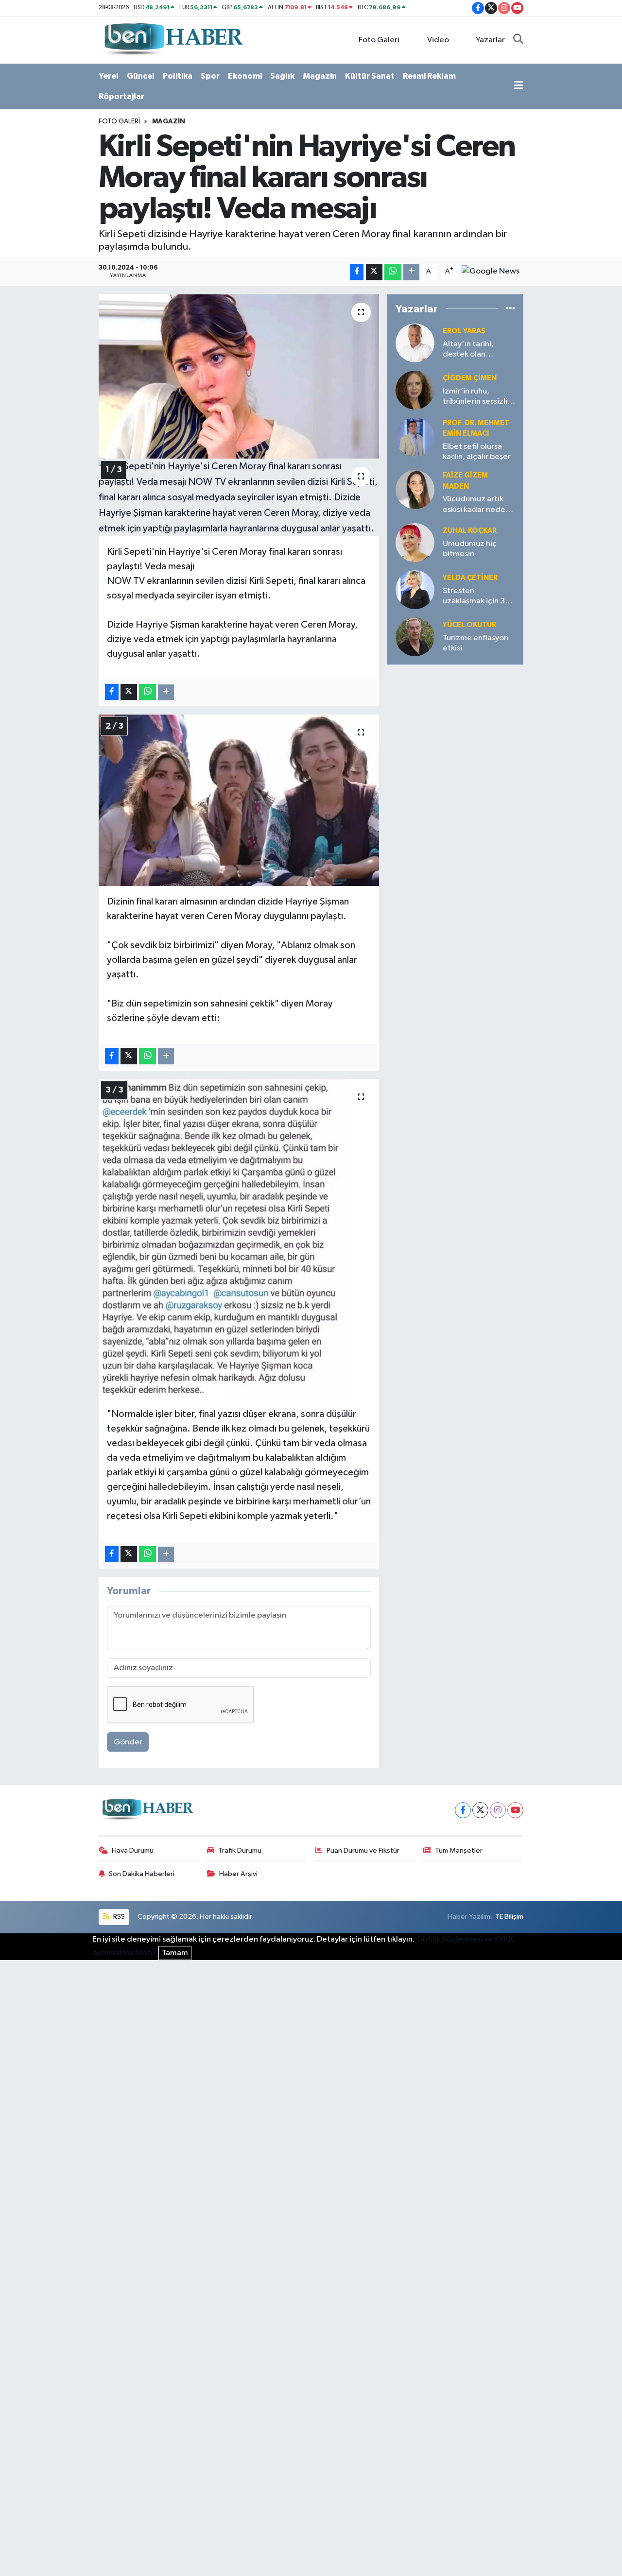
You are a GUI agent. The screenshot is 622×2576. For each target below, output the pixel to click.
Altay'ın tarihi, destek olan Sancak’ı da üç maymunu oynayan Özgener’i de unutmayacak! (476, 350)
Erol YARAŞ (464, 331)
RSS (118, 1917)
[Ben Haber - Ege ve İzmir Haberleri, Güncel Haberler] (173, 40)
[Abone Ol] (491, 271)
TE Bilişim (509, 1917)
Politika (178, 76)
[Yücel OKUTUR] (415, 637)
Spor (210, 76)
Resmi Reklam (429, 76)
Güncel (141, 76)
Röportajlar (121, 96)
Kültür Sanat (370, 76)
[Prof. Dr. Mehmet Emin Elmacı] (415, 437)
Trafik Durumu (240, 1851)
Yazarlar (490, 40)
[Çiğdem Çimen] (415, 390)
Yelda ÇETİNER (470, 578)
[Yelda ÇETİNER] (415, 589)
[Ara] (518, 40)
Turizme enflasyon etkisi (475, 643)
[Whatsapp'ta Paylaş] (393, 272)
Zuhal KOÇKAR (470, 531)
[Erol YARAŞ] (415, 343)
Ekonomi (245, 76)
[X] (480, 1810)
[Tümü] (510, 309)
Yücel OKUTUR (469, 625)
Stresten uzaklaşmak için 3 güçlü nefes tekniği (477, 597)
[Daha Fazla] (411, 272)
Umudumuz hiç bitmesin (470, 549)
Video (438, 40)
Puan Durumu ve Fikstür (363, 1851)
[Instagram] (498, 1810)
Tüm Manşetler (459, 1851)
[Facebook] (463, 1810)
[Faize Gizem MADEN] (415, 489)
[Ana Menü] (519, 86)
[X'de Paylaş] (374, 272)
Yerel (109, 76)
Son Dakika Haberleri (142, 1874)
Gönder (128, 1742)
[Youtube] (515, 1810)
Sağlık (282, 76)
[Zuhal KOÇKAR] (415, 542)
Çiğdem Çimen (470, 378)
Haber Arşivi (238, 1874)
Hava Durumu (133, 1851)
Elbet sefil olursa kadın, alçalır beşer (477, 452)
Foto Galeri (379, 40)
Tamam (175, 1953)
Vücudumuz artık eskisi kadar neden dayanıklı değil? (476, 505)
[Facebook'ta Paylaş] (357, 272)
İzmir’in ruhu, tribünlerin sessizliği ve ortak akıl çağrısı (479, 397)
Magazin (320, 76)
